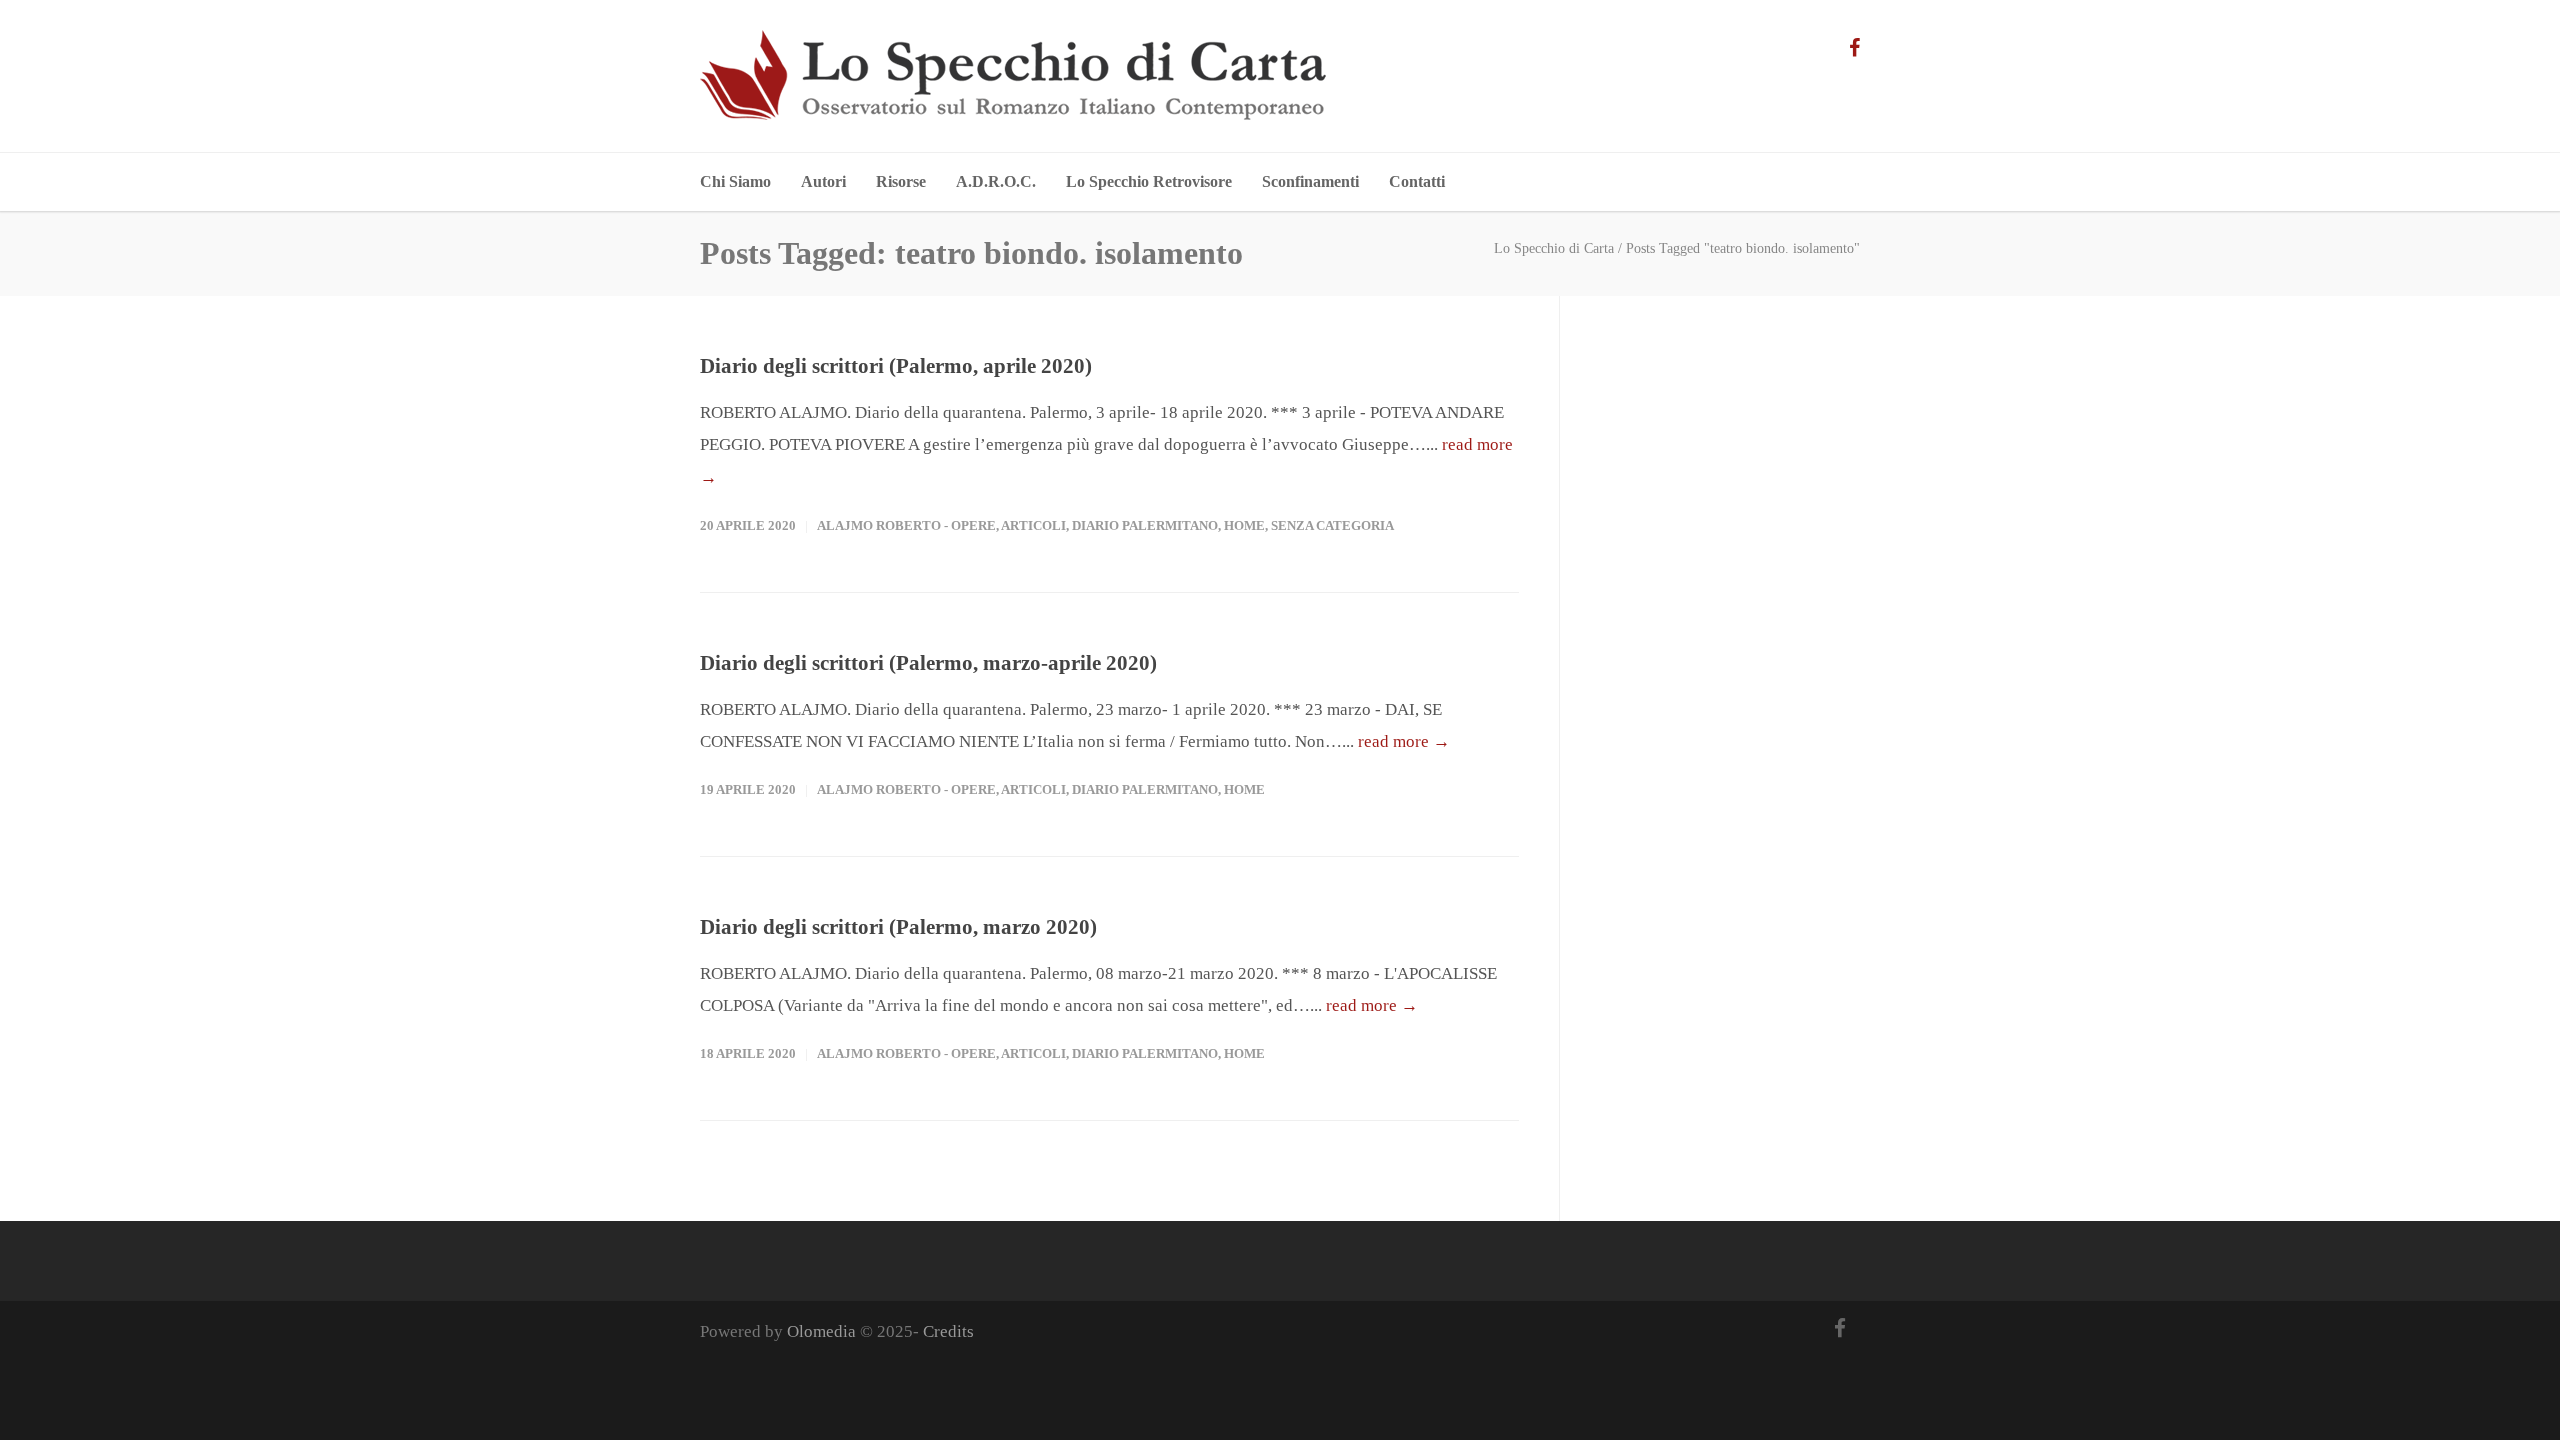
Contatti (1417, 181)
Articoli (1033, 525)
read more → (1404, 741)
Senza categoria (1332, 525)
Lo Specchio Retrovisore (1149, 181)
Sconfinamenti (1310, 181)
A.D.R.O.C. (996, 181)
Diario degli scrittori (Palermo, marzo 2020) (898, 927)
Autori (823, 181)
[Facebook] (1854, 47)
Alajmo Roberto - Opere (906, 525)
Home (1244, 525)
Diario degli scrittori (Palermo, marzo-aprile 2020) (928, 663)
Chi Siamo (735, 181)
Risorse (901, 181)
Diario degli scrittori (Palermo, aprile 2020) (896, 366)
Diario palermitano (1145, 525)
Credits (948, 1331)
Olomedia (821, 1331)
